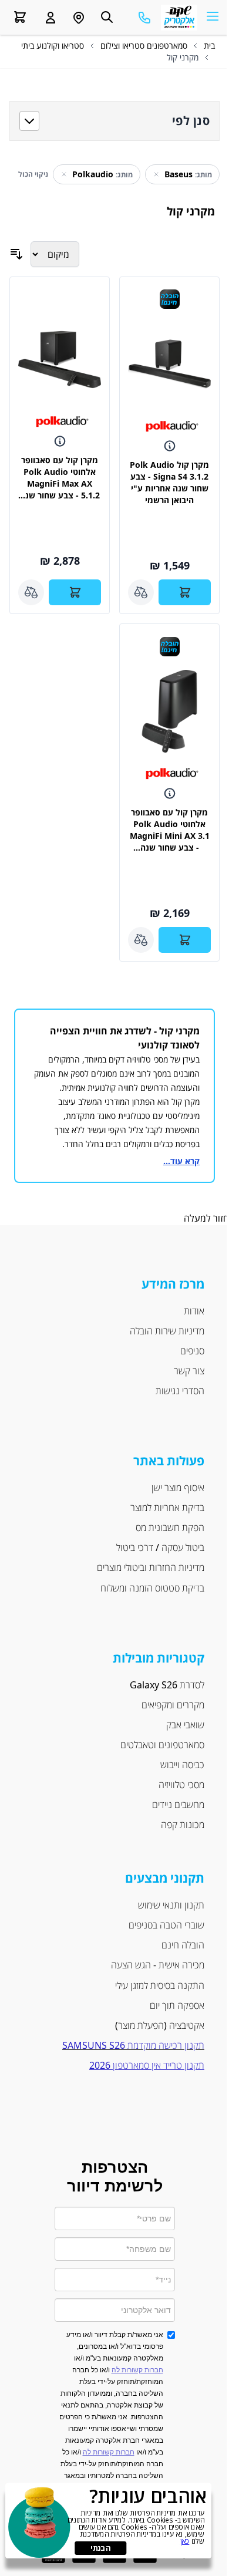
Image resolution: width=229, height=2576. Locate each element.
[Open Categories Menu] (213, 16)
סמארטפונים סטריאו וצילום (144, 45)
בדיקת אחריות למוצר (167, 1508)
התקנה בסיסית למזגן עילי (160, 1985)
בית (209, 45)
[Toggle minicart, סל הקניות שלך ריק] (20, 17)
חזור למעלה (206, 1218)
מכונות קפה (183, 1825)
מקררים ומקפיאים (173, 1705)
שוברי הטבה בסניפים (166, 1925)
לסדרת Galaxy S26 (167, 1685)
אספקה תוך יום (177, 2005)
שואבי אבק (185, 1725)
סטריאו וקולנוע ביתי (53, 45)
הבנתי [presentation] (100, 2548)
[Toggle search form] (107, 17)
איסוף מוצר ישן (178, 1488)
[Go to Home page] (179, 18)
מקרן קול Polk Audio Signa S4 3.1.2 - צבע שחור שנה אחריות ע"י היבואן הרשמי (169, 482)
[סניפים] (79, 18)
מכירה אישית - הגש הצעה (156, 1965)
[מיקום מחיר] (55, 254)
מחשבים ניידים (178, 1805)
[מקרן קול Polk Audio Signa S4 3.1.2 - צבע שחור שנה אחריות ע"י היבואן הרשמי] (169, 364)
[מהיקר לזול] (16, 254)
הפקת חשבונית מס (170, 1528)
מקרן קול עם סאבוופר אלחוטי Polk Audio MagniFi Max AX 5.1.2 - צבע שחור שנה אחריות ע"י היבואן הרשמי (60, 489)
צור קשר (189, 1371)
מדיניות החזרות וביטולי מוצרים (151, 1567)
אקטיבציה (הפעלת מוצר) (160, 2025)
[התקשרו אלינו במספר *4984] (144, 18)
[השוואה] (141, 592)
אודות (194, 1311)
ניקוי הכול (33, 174)
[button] (50, 18)
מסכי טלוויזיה (181, 1785)
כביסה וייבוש (182, 1765)
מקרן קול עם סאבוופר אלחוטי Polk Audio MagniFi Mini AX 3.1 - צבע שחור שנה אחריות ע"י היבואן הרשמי (170, 842)
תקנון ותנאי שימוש (171, 1905)
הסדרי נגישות (180, 1391)
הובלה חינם (183, 1945)
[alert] (108, 2521)
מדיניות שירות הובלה (167, 1331)
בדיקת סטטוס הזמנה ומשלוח (152, 1588)
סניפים (192, 1351)
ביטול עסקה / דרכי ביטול (160, 1547)
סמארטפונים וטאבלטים (162, 1745)
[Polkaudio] (172, 427)
